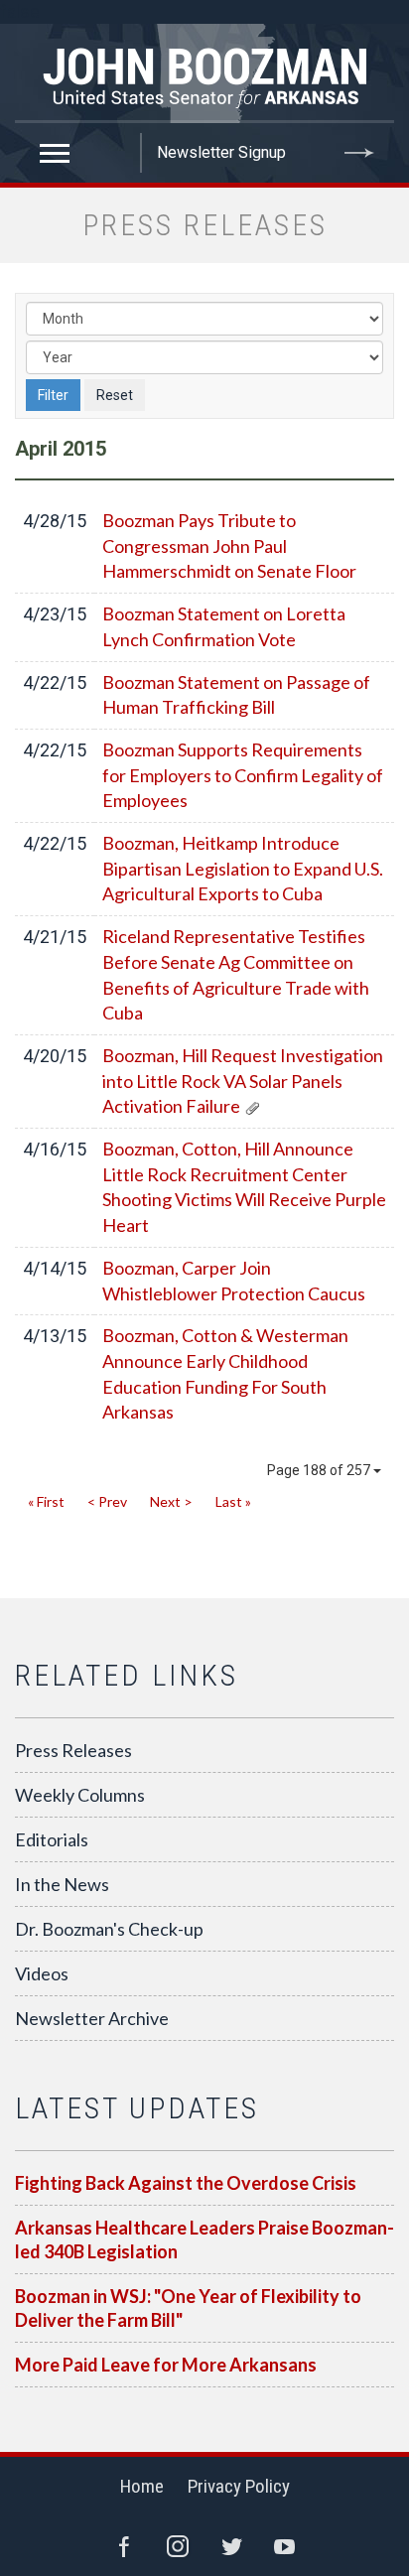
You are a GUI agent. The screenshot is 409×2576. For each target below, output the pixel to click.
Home (142, 2486)
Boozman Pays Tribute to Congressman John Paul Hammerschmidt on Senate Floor (229, 545)
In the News (62, 1884)
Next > (171, 1501)
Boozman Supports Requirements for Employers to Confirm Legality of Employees (243, 775)
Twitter (231, 2546)
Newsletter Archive (92, 2018)
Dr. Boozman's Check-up (109, 1929)
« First (46, 1501)
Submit (359, 153)
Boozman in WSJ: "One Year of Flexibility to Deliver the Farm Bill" (188, 2308)
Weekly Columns (80, 1795)
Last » (233, 1501)
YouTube (285, 2546)
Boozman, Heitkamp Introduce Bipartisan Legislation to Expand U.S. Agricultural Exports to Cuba (243, 868)
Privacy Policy (239, 2486)
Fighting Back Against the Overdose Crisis (186, 2183)
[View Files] (252, 1106)
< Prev (107, 1501)
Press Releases (73, 1750)
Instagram (178, 2546)
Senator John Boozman (204, 73)
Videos (42, 1973)
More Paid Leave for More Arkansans (166, 2365)
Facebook (124, 2546)
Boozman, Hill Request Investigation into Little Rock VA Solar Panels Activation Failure (243, 1081)
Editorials (52, 1839)
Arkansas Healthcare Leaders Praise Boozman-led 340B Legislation (204, 2239)
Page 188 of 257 (320, 1470)
